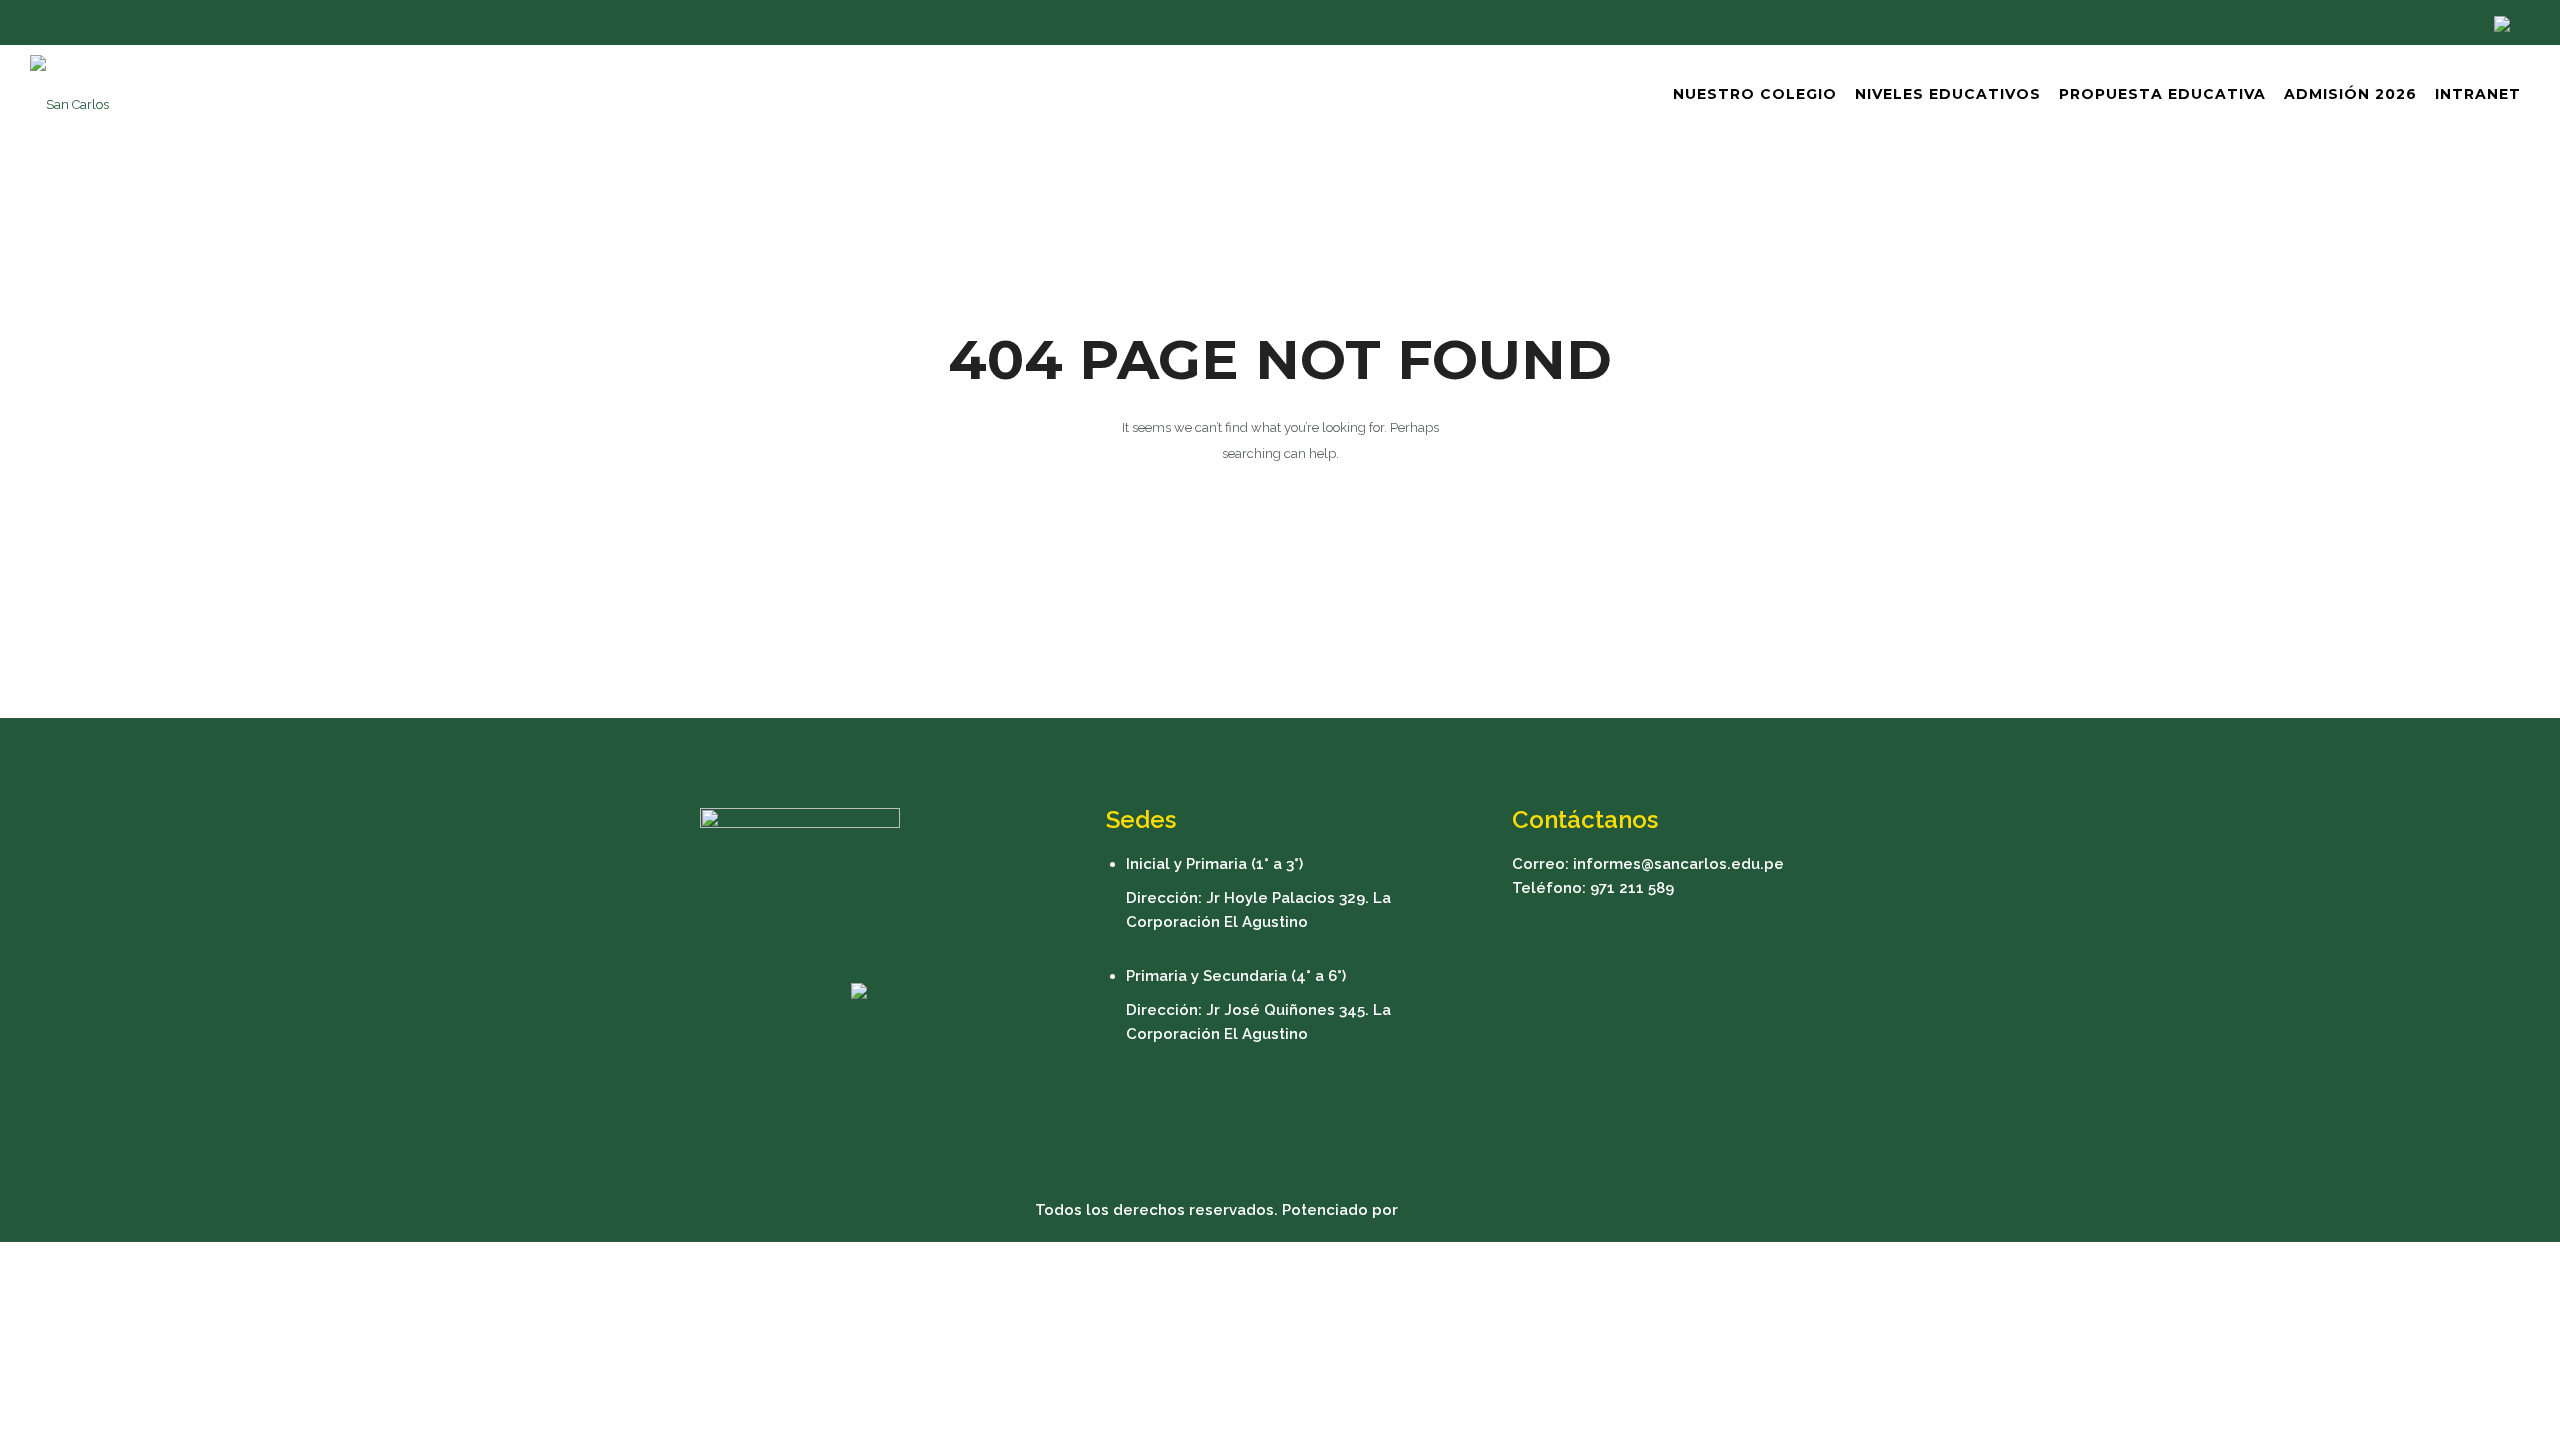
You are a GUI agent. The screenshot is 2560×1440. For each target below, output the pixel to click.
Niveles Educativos (1948, 94)
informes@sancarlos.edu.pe (1678, 864)
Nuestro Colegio (1755, 94)
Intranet (2478, 94)
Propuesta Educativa (2162, 94)
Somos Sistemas (1463, 1210)
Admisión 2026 (2350, 94)
